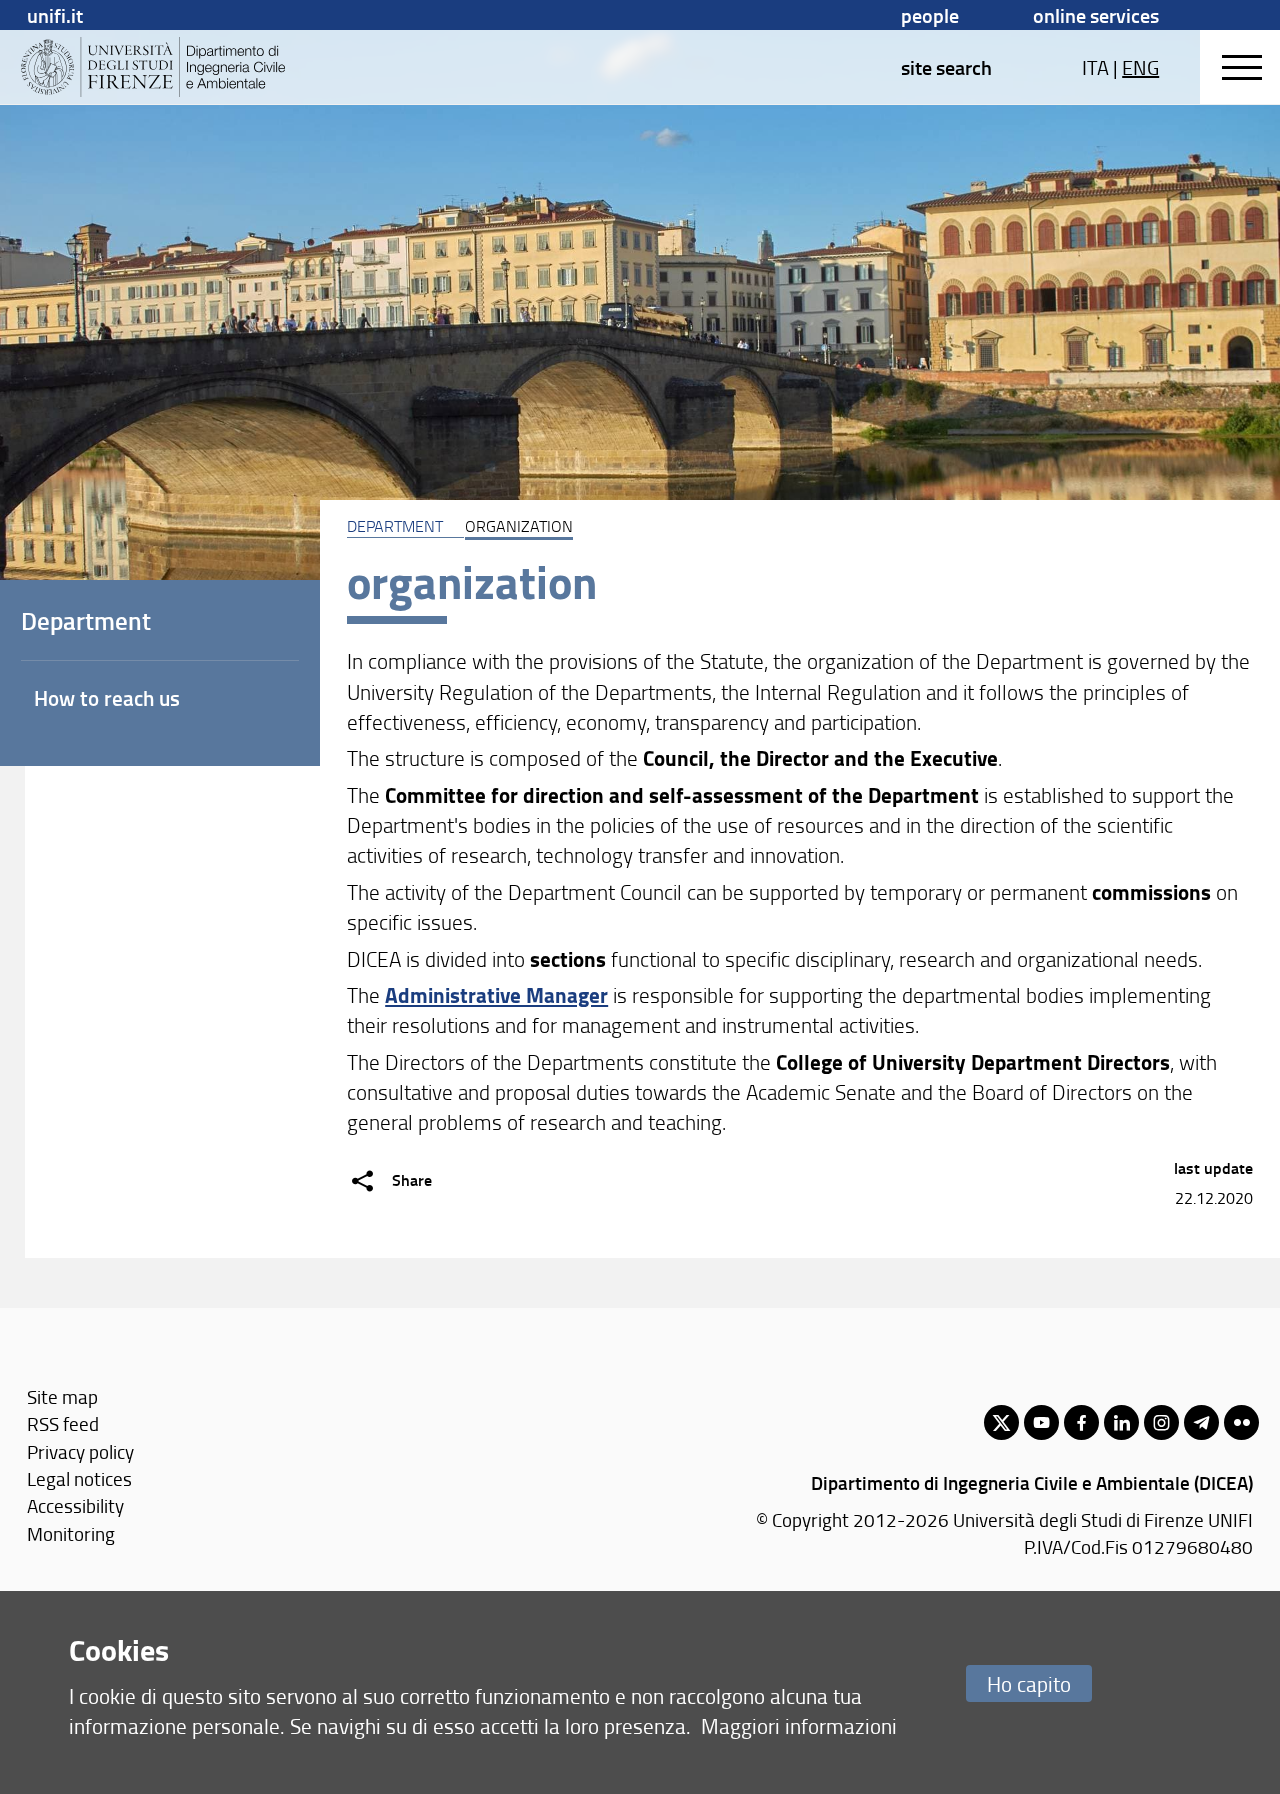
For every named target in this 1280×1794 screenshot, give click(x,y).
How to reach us (107, 698)
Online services (1096, 15)
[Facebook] (1081, 1422)
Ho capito (1029, 1683)
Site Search (946, 67)
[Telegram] (1201, 1422)
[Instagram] (1161, 1422)
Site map (62, 1396)
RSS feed (63, 1423)
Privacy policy (80, 1451)
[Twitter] (1001, 1422)
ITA (1095, 67)
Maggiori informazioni (799, 1725)
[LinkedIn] (1121, 1422)
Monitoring (71, 1533)
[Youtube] (1041, 1422)
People (930, 15)
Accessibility (75, 1505)
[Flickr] (1241, 1422)
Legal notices (79, 1478)
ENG (1140, 67)
